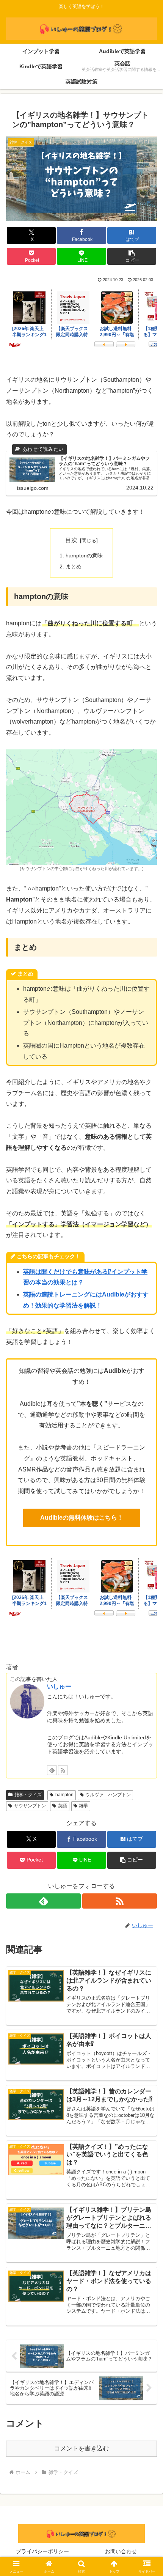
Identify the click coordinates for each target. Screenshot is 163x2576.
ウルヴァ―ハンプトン (108, 1795)
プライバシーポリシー (42, 2551)
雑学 (83, 1806)
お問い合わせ (121, 2551)
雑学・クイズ (28, 1795)
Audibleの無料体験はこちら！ (82, 1518)
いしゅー (59, 1686)
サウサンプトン (30, 1806)
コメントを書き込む (81, 2448)
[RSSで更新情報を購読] (63, 1770)
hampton (64, 1795)
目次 (71, 540)
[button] (132, 256)
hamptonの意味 (84, 555)
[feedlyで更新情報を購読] (52, 1770)
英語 (63, 1806)
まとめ (74, 566)
